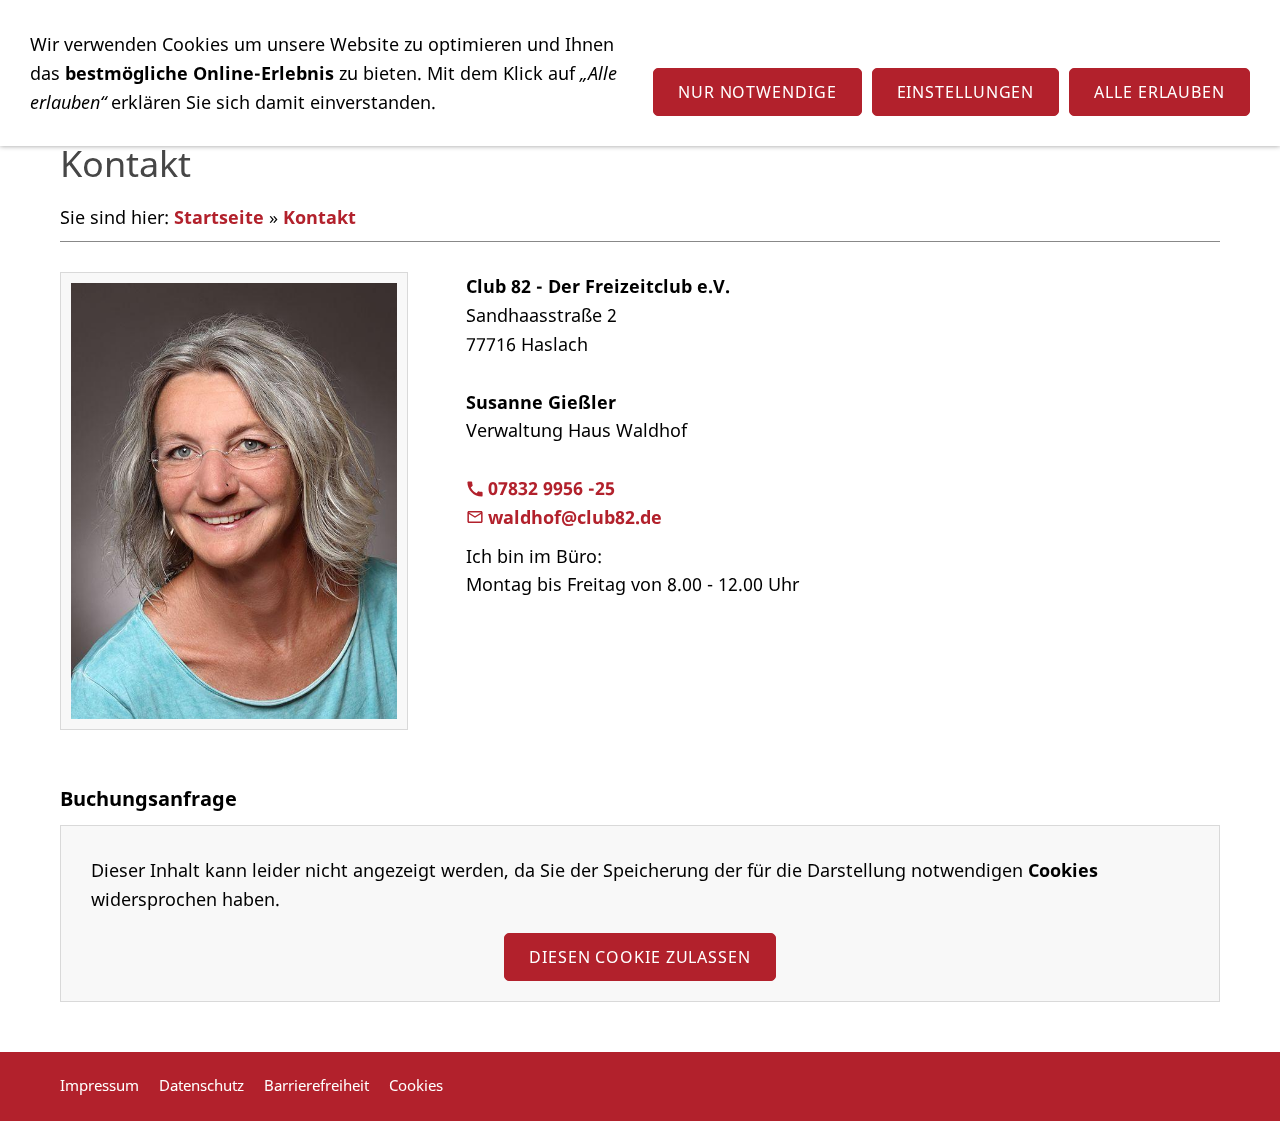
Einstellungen (966, 92)
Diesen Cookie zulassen (640, 957)
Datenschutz (201, 1085)
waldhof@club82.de (575, 517)
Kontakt (319, 217)
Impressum (99, 1085)
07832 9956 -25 (551, 488)
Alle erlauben (1159, 92)
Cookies (416, 1085)
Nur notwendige (757, 92)
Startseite (219, 217)
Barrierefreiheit (316, 1085)
